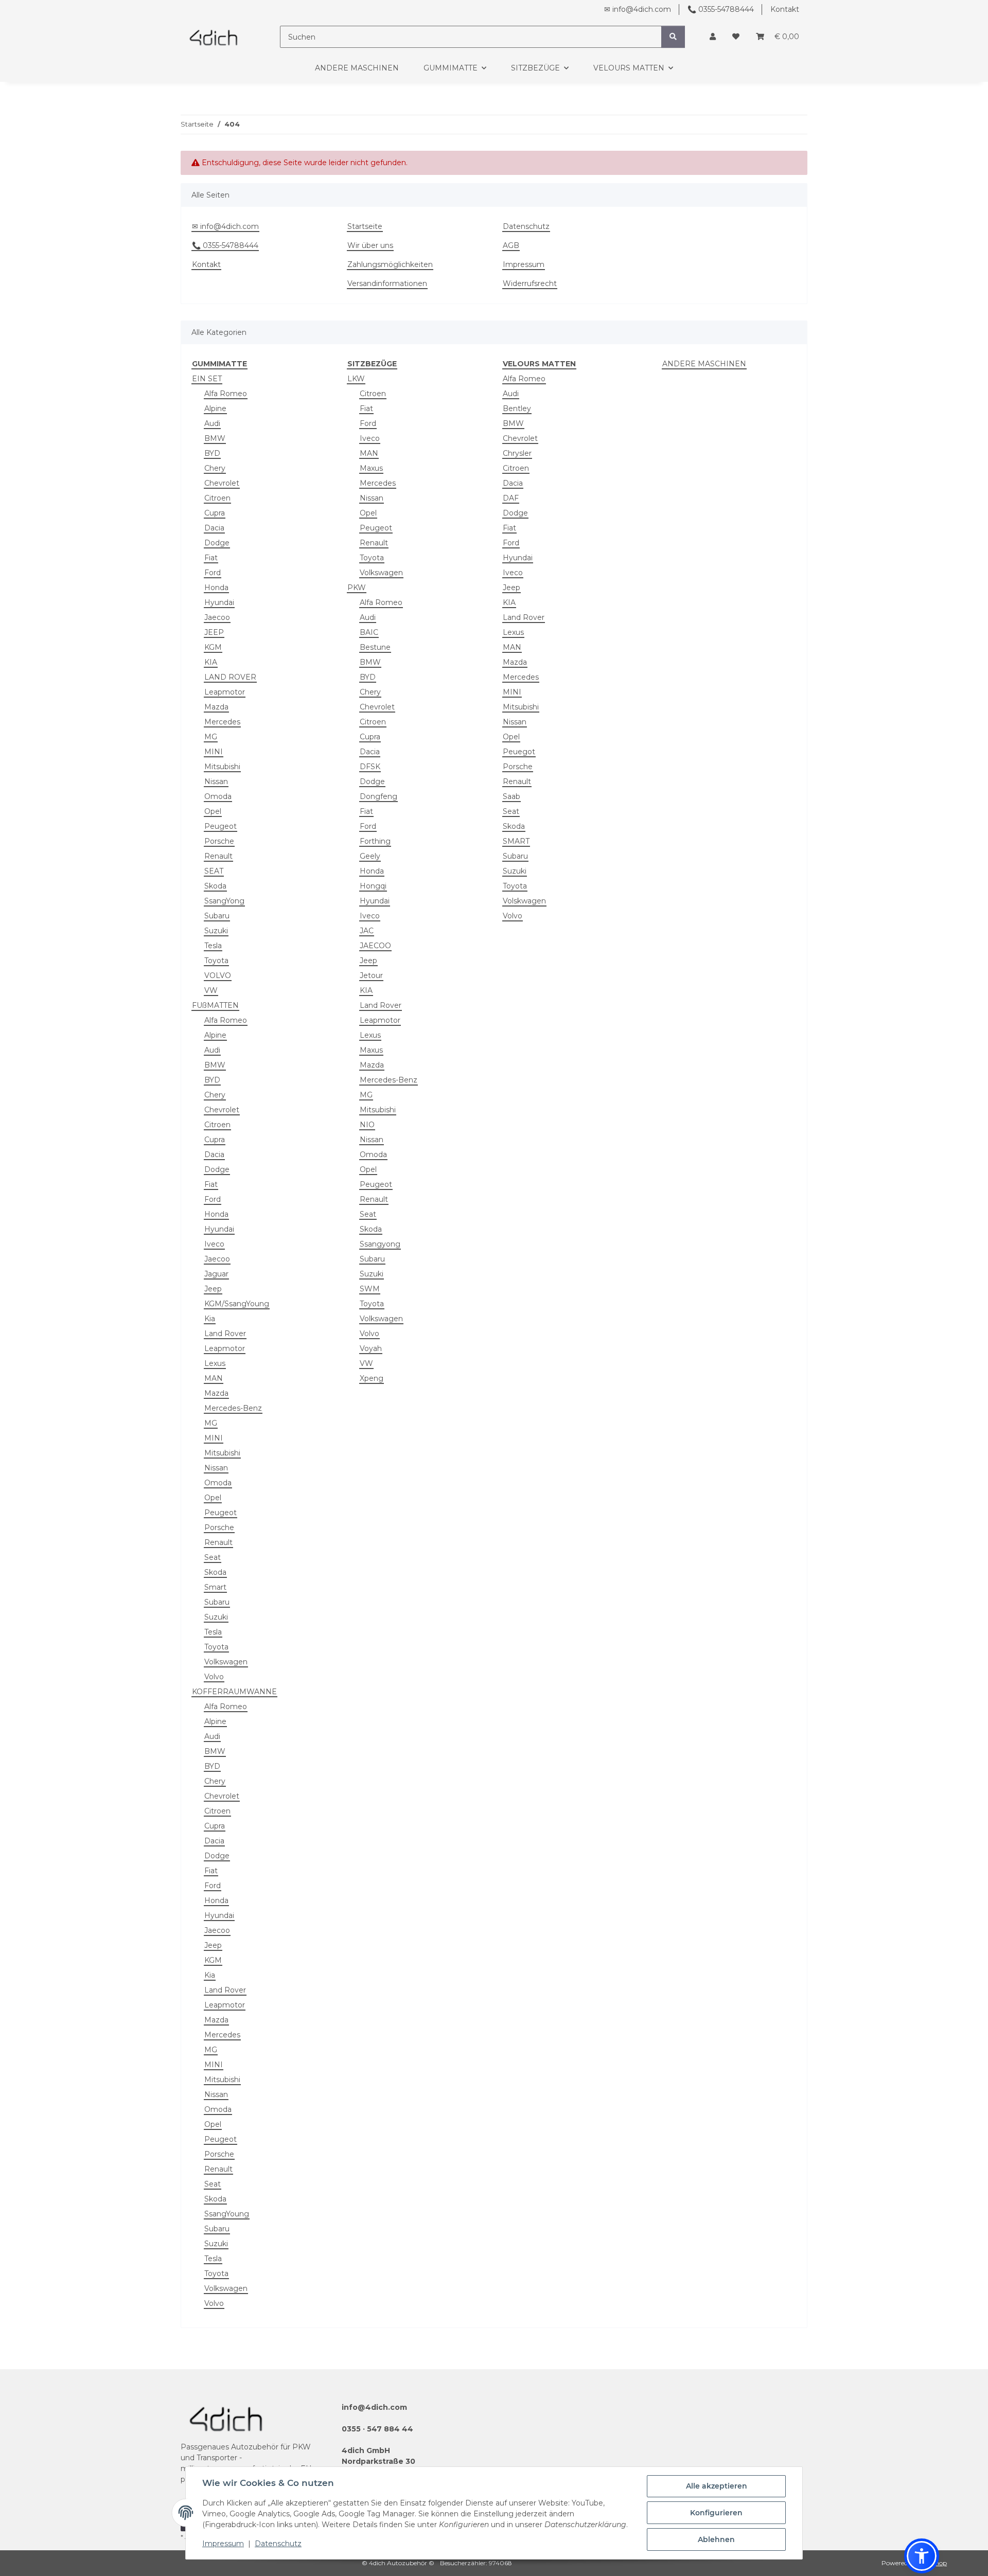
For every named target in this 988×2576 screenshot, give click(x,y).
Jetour (371, 975)
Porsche (219, 841)
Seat (213, 1557)
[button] (713, 37)
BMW (215, 438)
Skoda (215, 886)
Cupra (215, 513)
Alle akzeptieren (717, 2486)
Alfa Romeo (226, 394)
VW (211, 990)
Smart (215, 1587)
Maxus (371, 468)
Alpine (215, 408)
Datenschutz (278, 2544)
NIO (367, 1125)
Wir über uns (370, 245)
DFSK (370, 767)
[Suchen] (673, 37)
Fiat (211, 558)
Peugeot (220, 826)
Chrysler (517, 453)
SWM (370, 1289)
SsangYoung (227, 2214)
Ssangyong (380, 1244)
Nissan (216, 781)
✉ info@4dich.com (638, 9)
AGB (511, 245)
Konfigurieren (716, 2513)
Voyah (371, 1348)
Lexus (215, 1363)
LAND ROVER (230, 677)
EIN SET (207, 379)
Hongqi (373, 886)
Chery (215, 468)
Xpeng (372, 1378)
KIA (211, 662)
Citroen (217, 498)
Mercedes (222, 722)
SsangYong (224, 901)
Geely (370, 856)
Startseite (365, 226)
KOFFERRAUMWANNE (234, 1692)
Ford (213, 573)
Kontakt (785, 9)
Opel (213, 811)
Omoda (218, 796)
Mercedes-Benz (233, 1408)
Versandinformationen (387, 283)
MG (211, 737)
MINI (214, 752)
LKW (356, 379)
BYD (212, 453)
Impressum (223, 2544)
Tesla (213, 946)
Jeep (213, 1289)
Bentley (517, 408)
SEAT (214, 871)
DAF (511, 498)
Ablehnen (716, 2539)
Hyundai (219, 602)
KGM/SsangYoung (237, 1304)
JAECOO (375, 946)
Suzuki (216, 931)
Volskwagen (524, 901)
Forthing (375, 841)
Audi (212, 423)
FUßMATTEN (215, 1005)
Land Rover (225, 1334)
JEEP (214, 632)
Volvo (214, 1677)
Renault (218, 856)
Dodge (217, 543)
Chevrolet (222, 483)
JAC (367, 931)
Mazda (216, 707)
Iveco (214, 1244)
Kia (210, 1319)
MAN (214, 1378)
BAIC (369, 632)
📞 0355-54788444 (721, 9)
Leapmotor (225, 692)
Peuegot (519, 752)
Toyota (216, 961)
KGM (213, 647)
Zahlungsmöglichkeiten (390, 264)
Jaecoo (217, 617)
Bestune (375, 647)
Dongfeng (378, 796)
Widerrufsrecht (530, 283)
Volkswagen (226, 1662)
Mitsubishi (222, 767)
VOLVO (218, 975)
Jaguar (216, 1274)
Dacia (214, 528)
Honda (216, 588)
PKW (357, 588)
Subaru (217, 916)
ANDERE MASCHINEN (704, 364)
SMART (516, 841)
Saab (511, 796)
